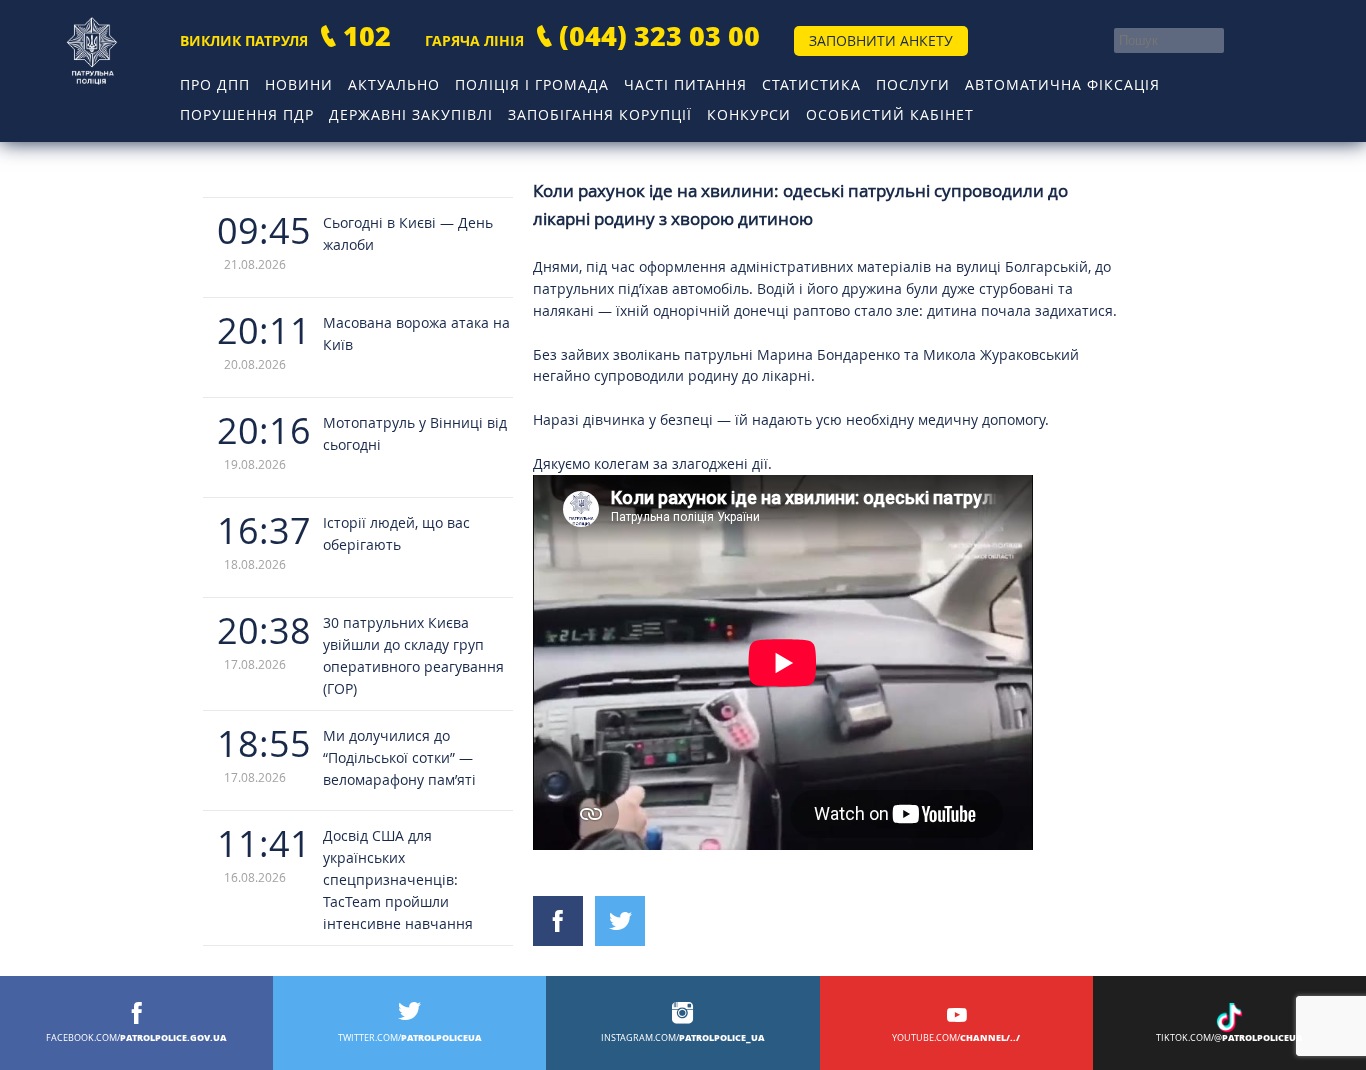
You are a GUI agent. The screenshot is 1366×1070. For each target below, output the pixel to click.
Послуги (913, 84)
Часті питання (685, 84)
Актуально (394, 84)
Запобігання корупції (600, 114)
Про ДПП (215, 84)
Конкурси (749, 114)
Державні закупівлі (411, 114)
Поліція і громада (532, 84)
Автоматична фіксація (1062, 84)
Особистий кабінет (890, 114)
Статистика (811, 84)
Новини (299, 84)
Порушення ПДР (247, 114)
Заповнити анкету (881, 40)
